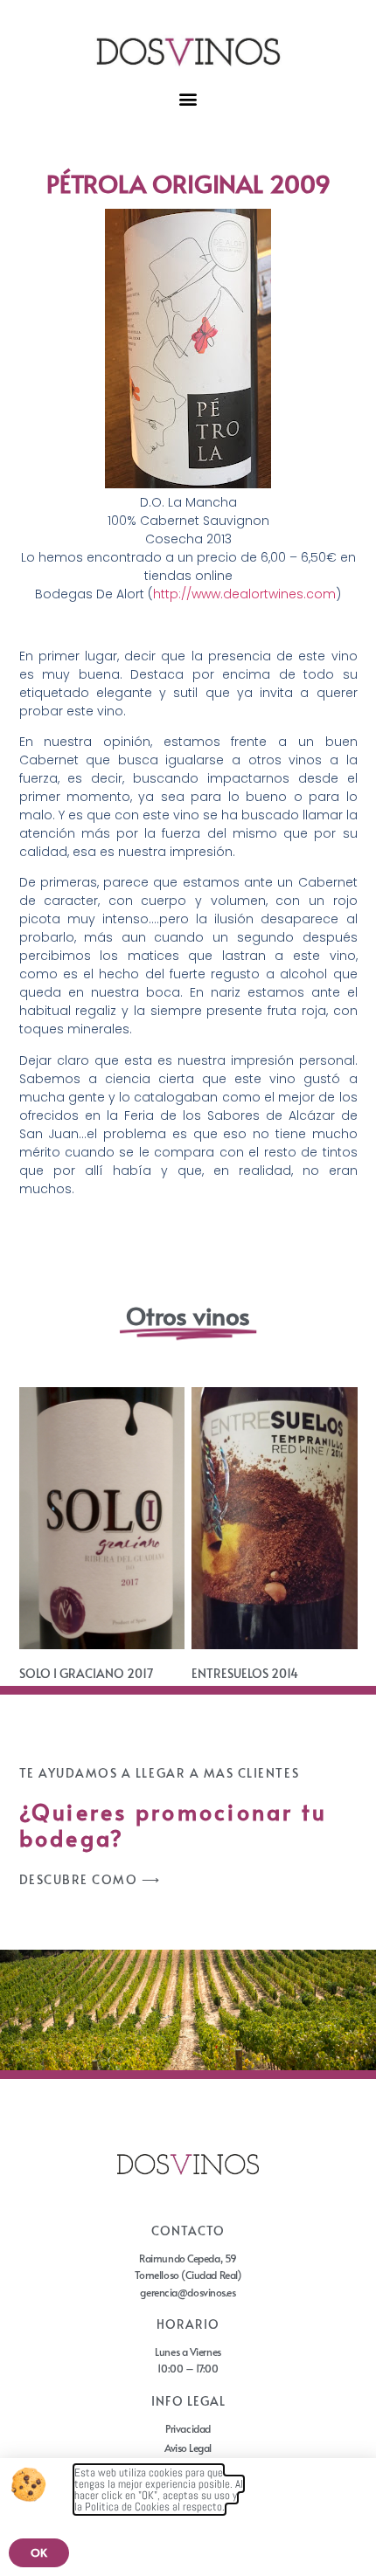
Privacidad (188, 2428)
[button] (188, 98)
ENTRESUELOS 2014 (245, 1673)
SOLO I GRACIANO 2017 (86, 1673)
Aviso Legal (188, 2448)
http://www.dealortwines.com (244, 594)
